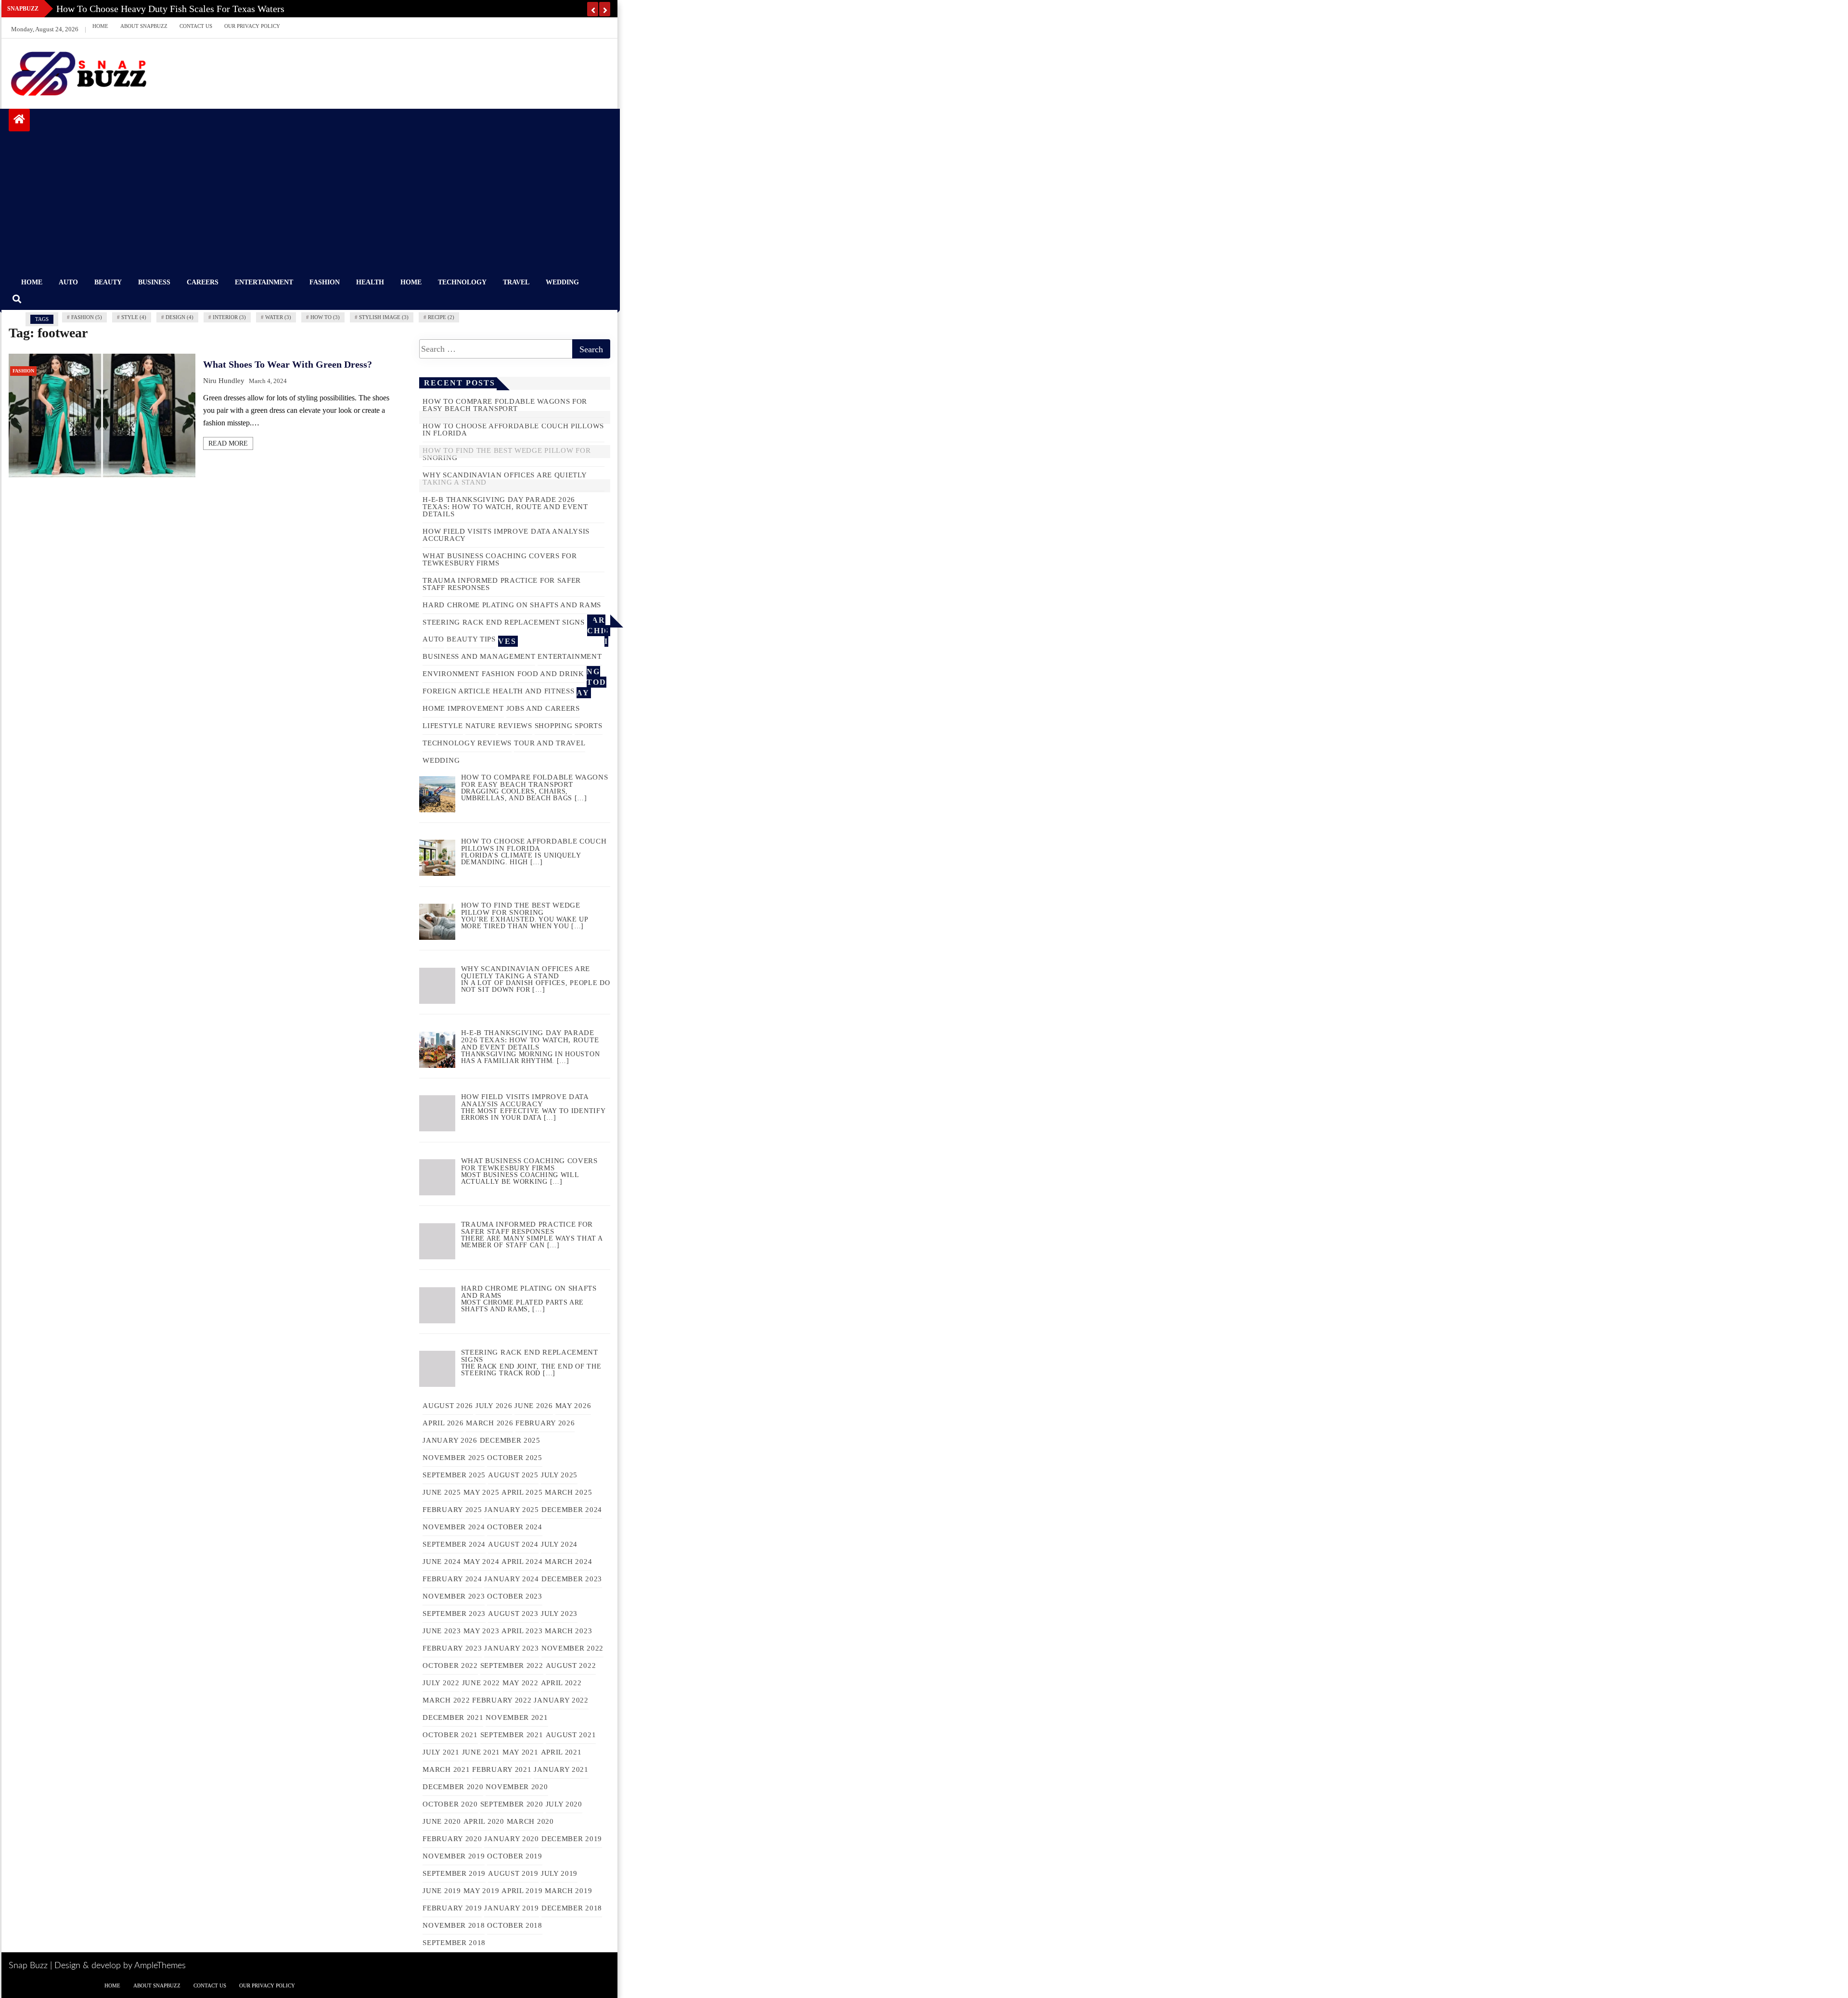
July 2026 (494, 1406)
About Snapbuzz (144, 26)
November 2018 (454, 1925)
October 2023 (514, 1596)
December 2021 (453, 1717)
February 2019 (452, 1908)
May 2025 (481, 1492)
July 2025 (559, 1475)
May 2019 (481, 1891)
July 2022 (441, 1683)
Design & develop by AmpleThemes (120, 1966)
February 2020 (452, 1839)
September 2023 (454, 1614)
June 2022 (481, 1683)
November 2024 (454, 1527)
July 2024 (559, 1544)
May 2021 (520, 1752)
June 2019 (442, 1891)
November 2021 (517, 1717)
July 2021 (441, 1752)
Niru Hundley (224, 381)
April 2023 (522, 1631)
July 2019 (559, 1873)
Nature (481, 726)
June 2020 (442, 1821)
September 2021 (512, 1735)
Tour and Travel (550, 743)
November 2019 (454, 1856)
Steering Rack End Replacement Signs (504, 622)
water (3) (278, 317)
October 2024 (514, 1527)
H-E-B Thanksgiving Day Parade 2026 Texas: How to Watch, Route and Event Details (505, 507)
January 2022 (561, 1700)
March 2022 (446, 1700)
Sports (588, 726)
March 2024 (568, 1562)
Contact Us (196, 26)
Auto (68, 282)
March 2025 (568, 1492)
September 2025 (454, 1475)
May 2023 (481, 1631)
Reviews (515, 726)
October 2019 (514, 1856)
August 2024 (513, 1544)
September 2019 (454, 1873)
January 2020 (511, 1839)
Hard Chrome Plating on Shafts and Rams (512, 605)
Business (154, 282)
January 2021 (561, 1769)
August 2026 (448, 1406)
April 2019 (522, 1891)
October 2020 (450, 1804)
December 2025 (510, 1440)
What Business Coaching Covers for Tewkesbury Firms (500, 559)
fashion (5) (87, 317)
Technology (462, 282)
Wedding (562, 282)
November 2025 (454, 1458)
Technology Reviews (467, 743)
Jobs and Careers (543, 708)
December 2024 (572, 1510)
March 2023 (568, 1631)
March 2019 (568, 1891)
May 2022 (520, 1683)
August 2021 (571, 1735)
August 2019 (513, 1873)
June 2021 (481, 1752)
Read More (228, 443)
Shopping (554, 726)
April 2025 (522, 1492)
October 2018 (514, 1925)
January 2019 (511, 1908)
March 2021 (446, 1769)
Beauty (108, 282)
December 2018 (572, 1908)
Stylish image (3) (384, 317)
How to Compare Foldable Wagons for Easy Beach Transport (505, 405)
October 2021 (450, 1735)
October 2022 (450, 1665)
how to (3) (325, 317)
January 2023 (511, 1648)
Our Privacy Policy (252, 26)
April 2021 (561, 1752)
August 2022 (571, 1665)
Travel (516, 282)
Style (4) (134, 317)
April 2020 (484, 1821)
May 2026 (573, 1406)
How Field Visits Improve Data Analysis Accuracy (506, 535)
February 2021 (502, 1769)
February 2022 (502, 1700)
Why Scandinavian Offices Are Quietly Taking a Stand (504, 479)
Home (100, 26)
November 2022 (572, 1648)
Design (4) (180, 317)
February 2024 (452, 1579)
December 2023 (572, 1579)
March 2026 (489, 1423)
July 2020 (564, 1804)
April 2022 (561, 1683)
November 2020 (517, 1787)
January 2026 (450, 1440)
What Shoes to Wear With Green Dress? (288, 364)
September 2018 (454, 1943)
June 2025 (442, 1492)
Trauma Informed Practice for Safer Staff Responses (502, 584)
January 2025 (511, 1510)
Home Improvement (463, 708)
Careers (203, 282)
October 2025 (514, 1458)
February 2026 (545, 1423)
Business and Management (479, 656)
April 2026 (443, 1423)
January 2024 (511, 1579)
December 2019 (572, 1839)
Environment (451, 674)
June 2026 (533, 1406)
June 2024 (442, 1562)
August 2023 (513, 1614)
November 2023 (454, 1596)
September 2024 (454, 1544)
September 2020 (512, 1804)
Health (370, 282)
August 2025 (513, 1475)
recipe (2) (441, 317)
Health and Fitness (534, 691)
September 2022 (512, 1665)
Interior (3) (229, 317)
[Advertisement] (309, 204)
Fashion (325, 282)
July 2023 (559, 1614)
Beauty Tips (471, 639)
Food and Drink (551, 674)
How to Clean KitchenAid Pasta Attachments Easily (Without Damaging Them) (213, 9)
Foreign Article (456, 691)
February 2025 (452, 1510)
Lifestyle (443, 726)
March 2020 (530, 1821)
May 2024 (481, 1562)
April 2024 (522, 1562)
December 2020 (453, 1787)
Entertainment (264, 282)
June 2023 (442, 1631)
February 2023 (452, 1648)
